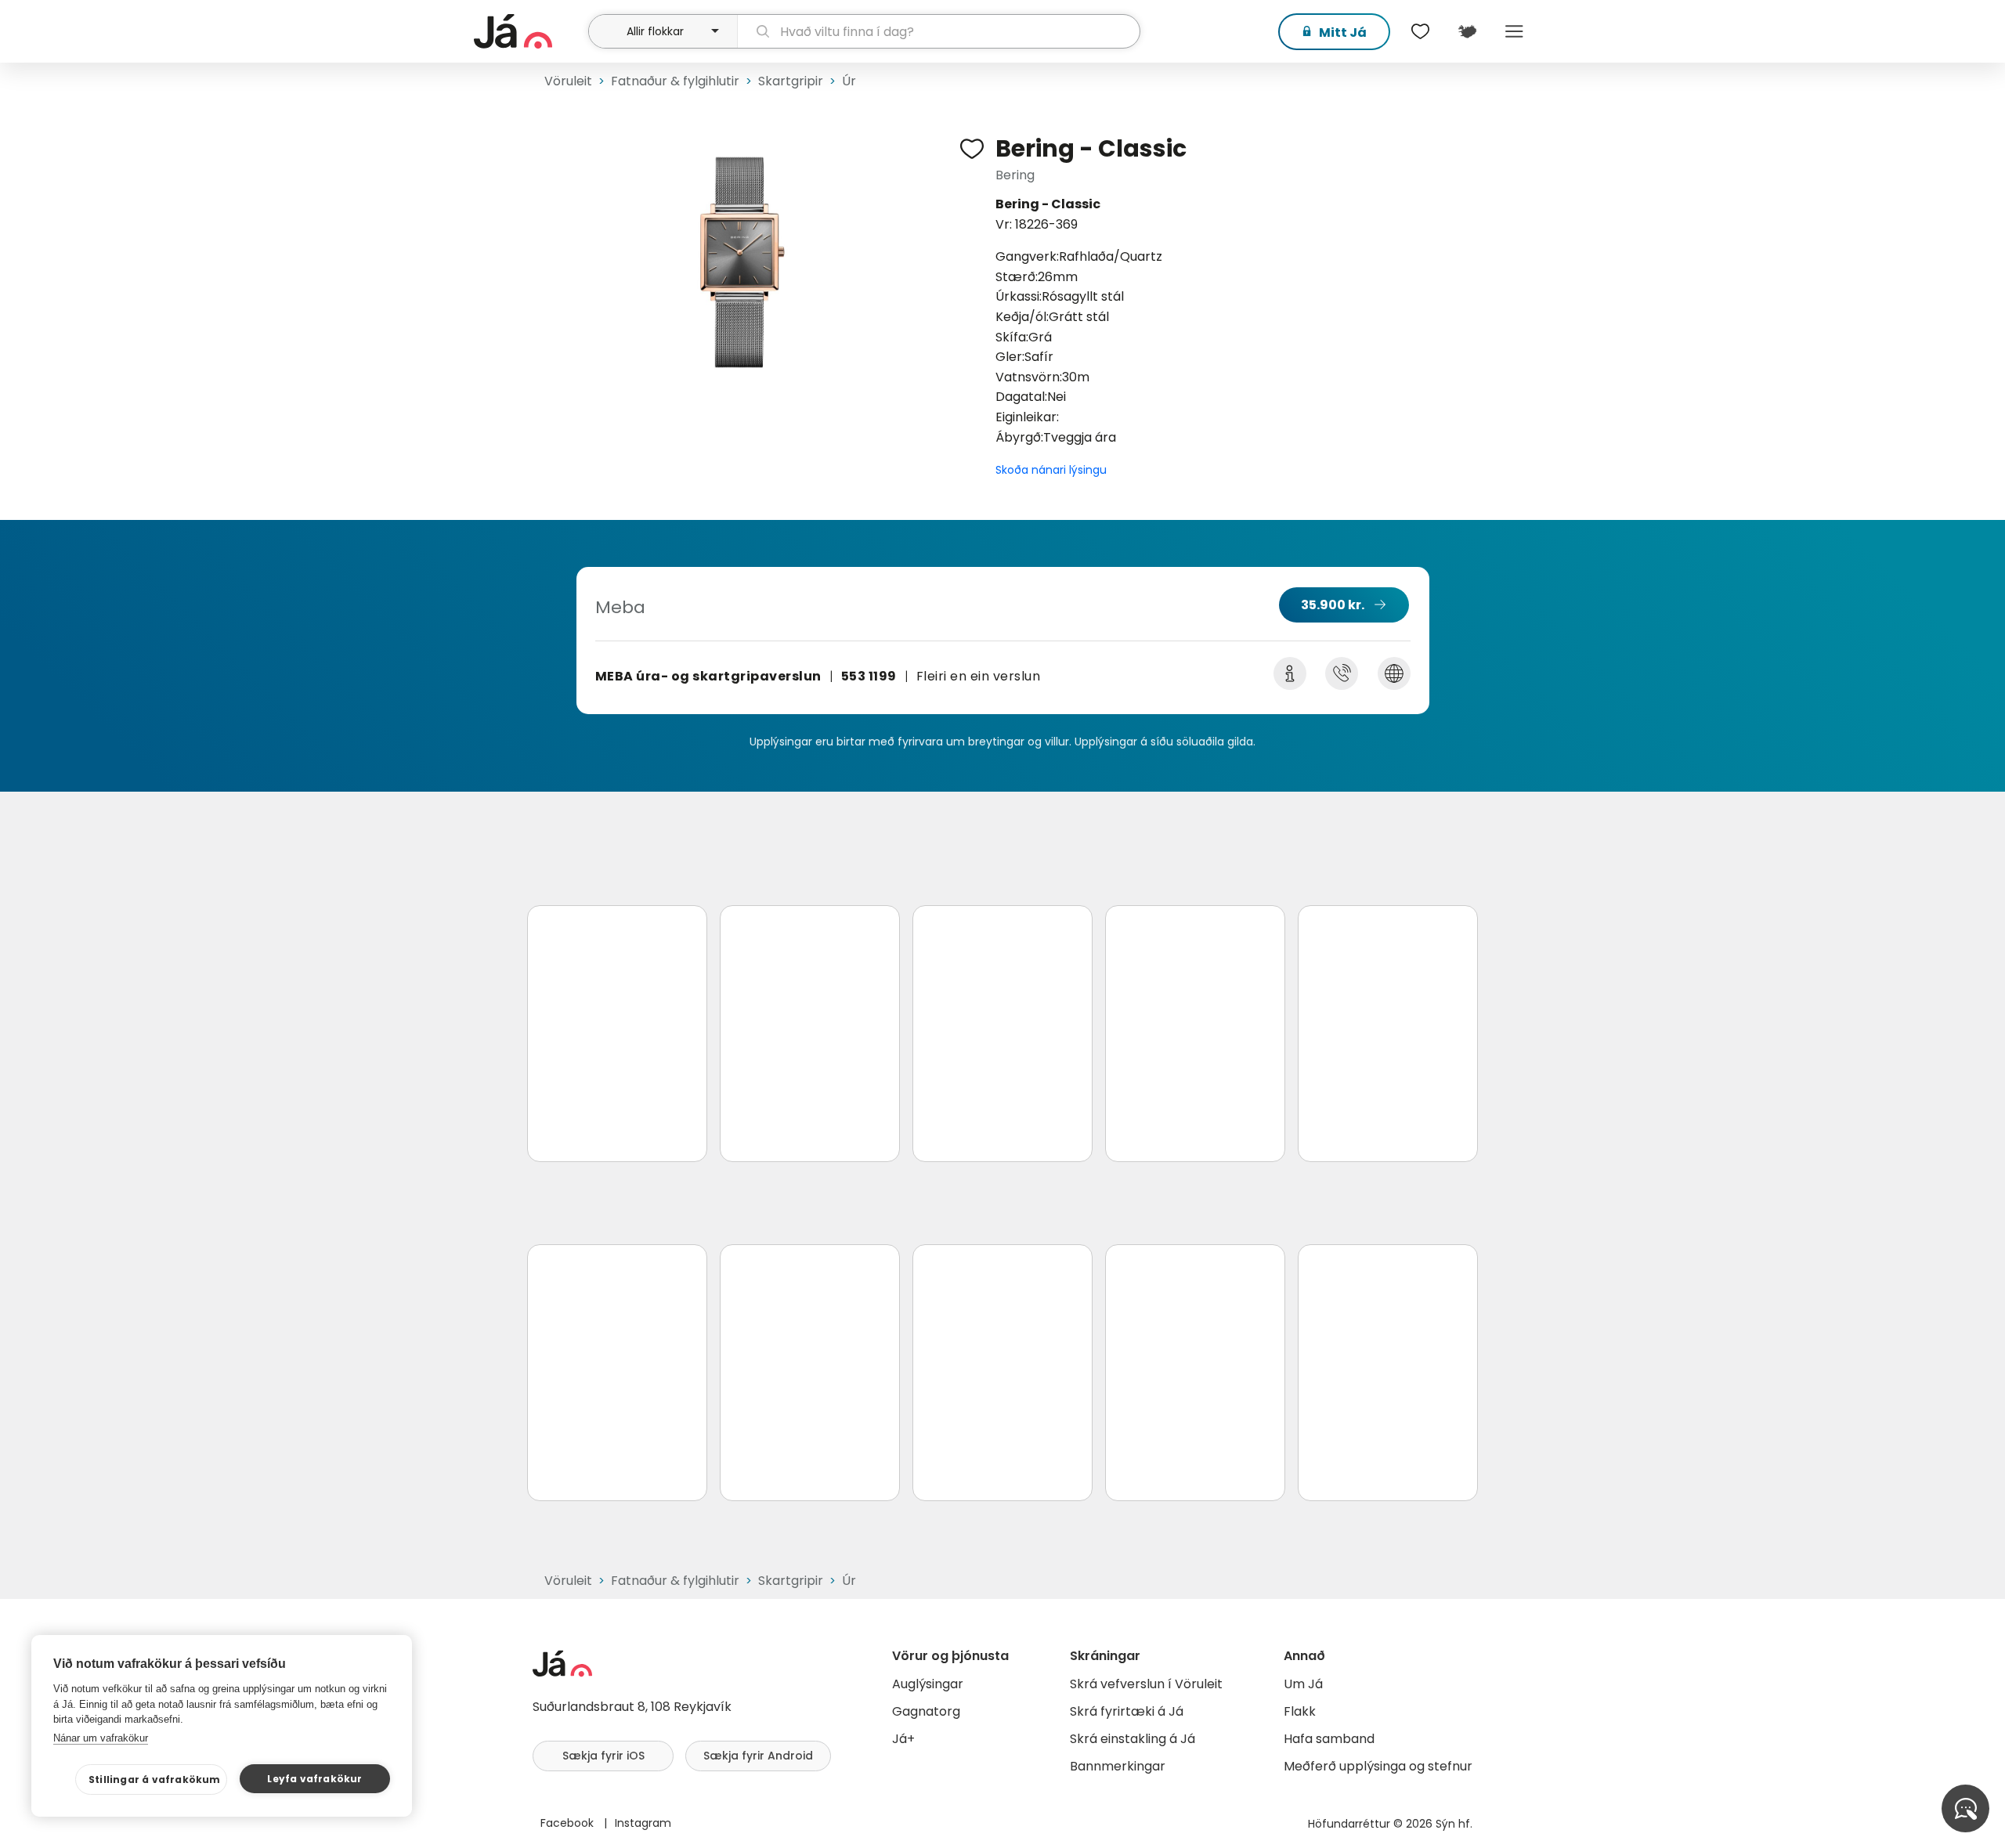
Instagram (643, 1823)
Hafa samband (1329, 1739)
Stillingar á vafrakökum (155, 1779)
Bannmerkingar (1118, 1766)
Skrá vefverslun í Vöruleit (1146, 1684)
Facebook (569, 1823)
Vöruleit (568, 81)
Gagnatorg (926, 1711)
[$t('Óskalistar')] (1420, 31)
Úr (849, 81)
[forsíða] (529, 31)
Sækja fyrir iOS (603, 1756)
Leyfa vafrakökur (314, 1779)
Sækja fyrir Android (758, 1756)
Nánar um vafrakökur (101, 1738)
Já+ (903, 1739)
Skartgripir (791, 81)
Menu (1514, 31)
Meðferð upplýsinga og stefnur (1378, 1766)
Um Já (1303, 1684)
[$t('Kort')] (1467, 31)
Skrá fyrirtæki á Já (1127, 1711)
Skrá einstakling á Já (1133, 1739)
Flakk (1300, 1711)
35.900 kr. (1333, 605)
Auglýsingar (928, 1684)
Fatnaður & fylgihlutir (675, 81)
